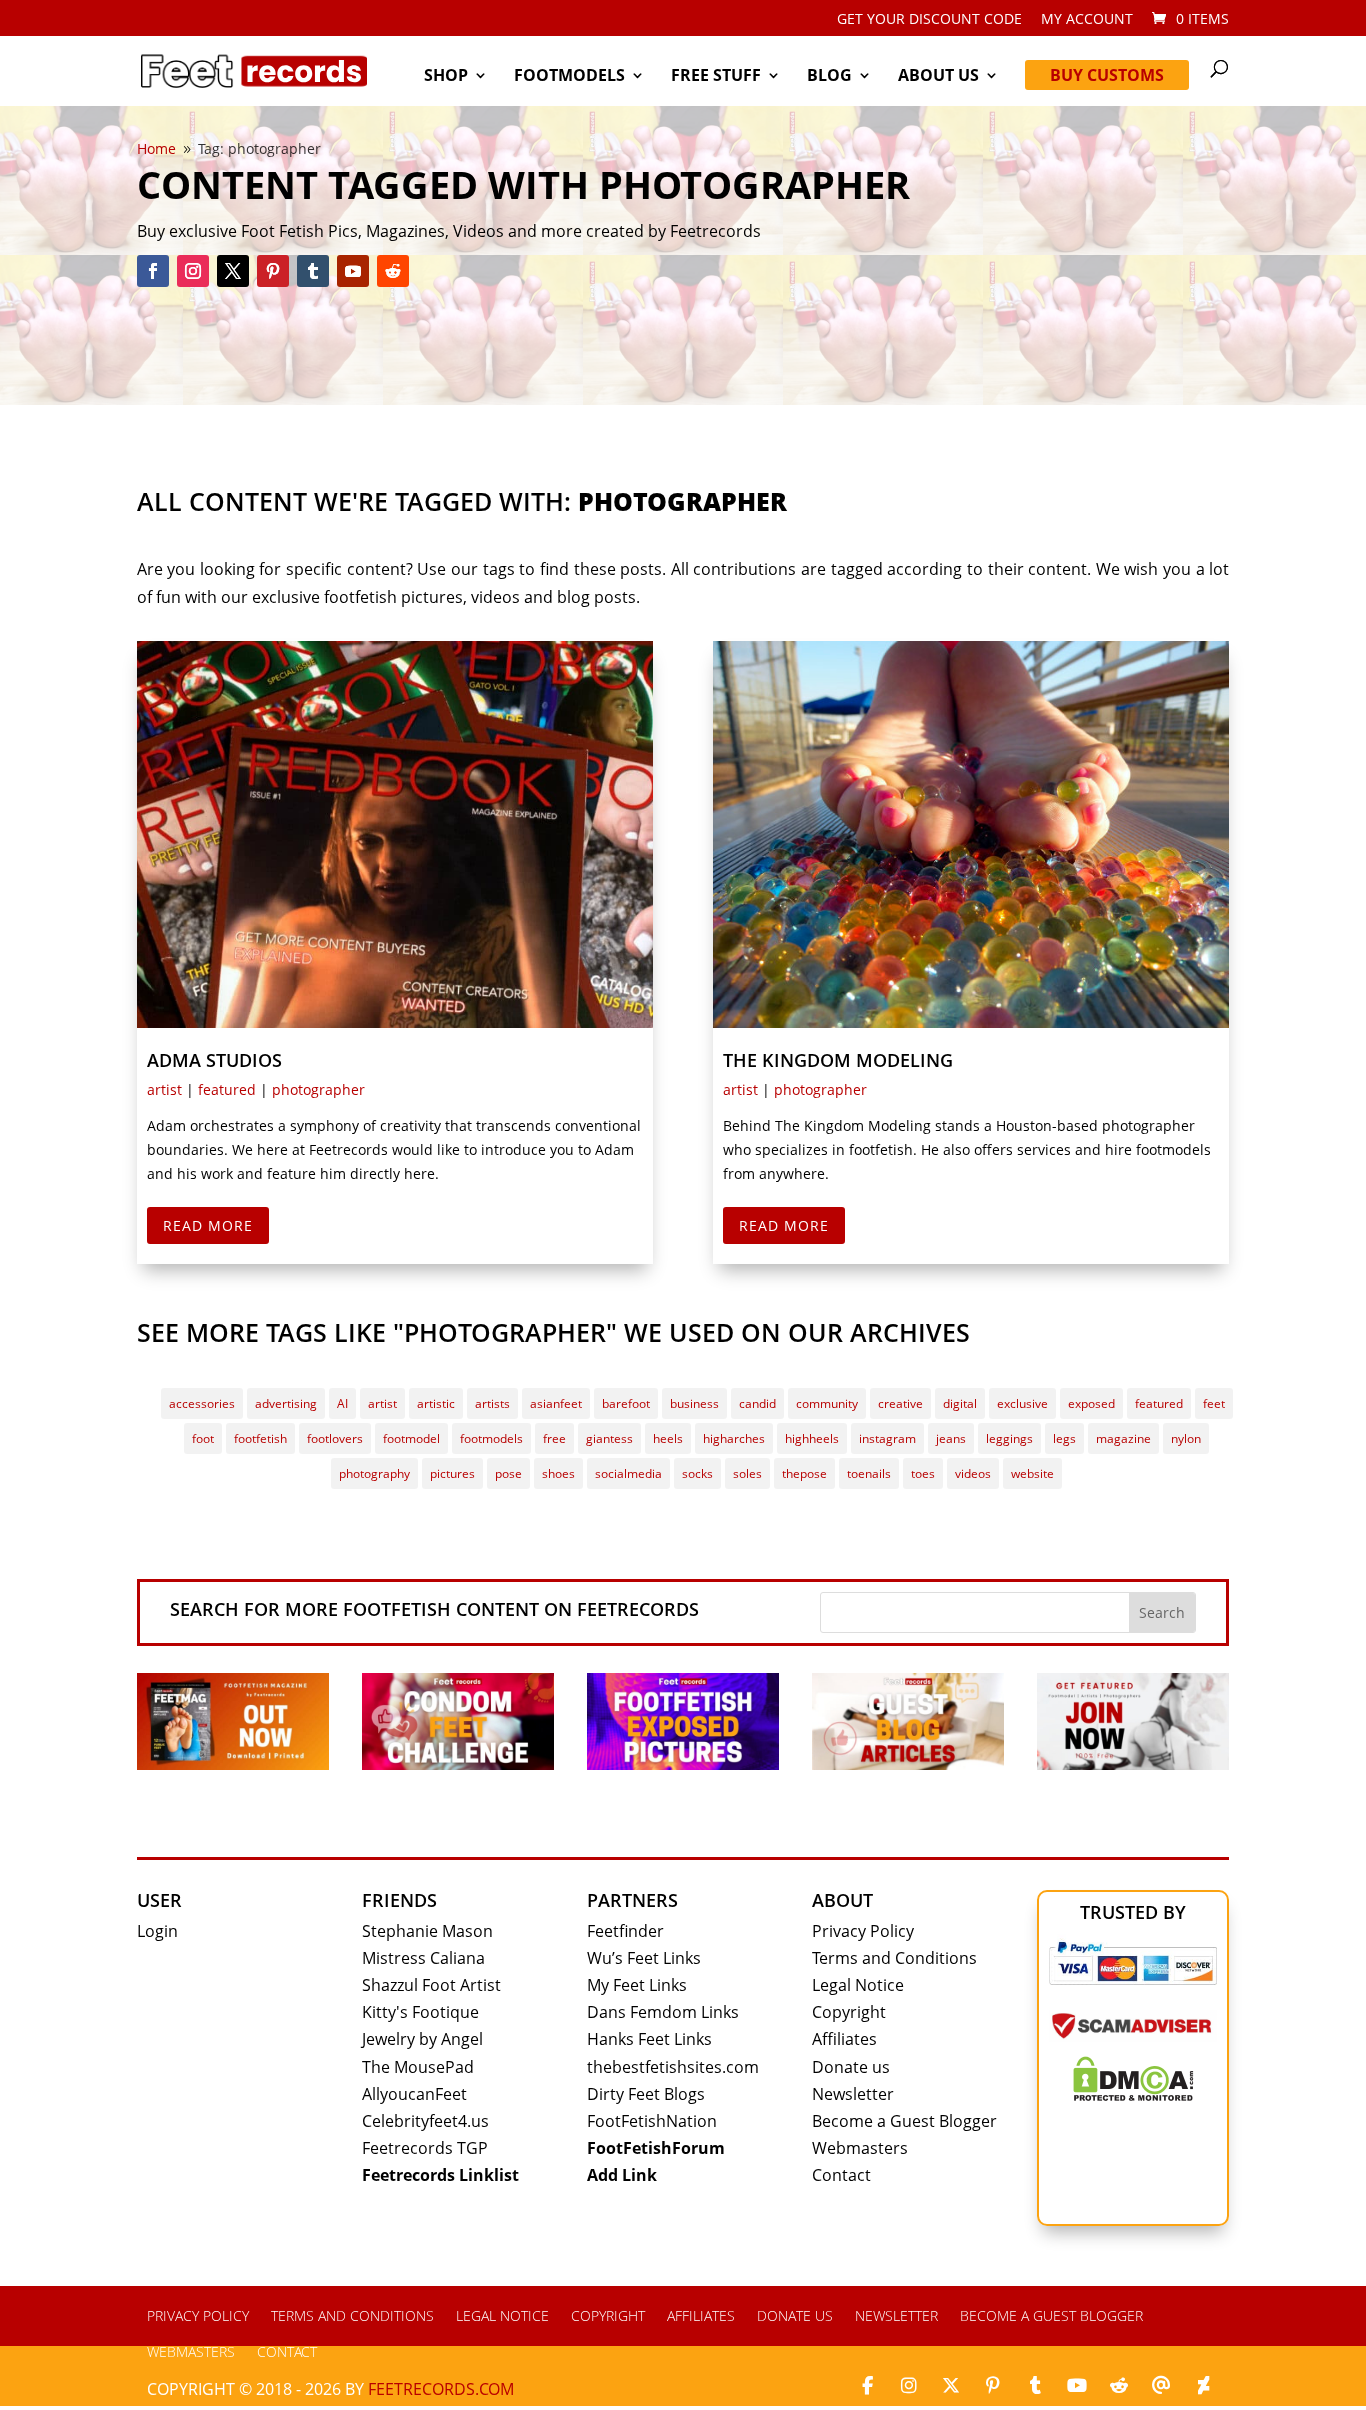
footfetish (260, 1438)
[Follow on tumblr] (313, 271)
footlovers (335, 1438)
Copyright (849, 2012)
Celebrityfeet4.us (425, 2121)
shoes (558, 1473)
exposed (1091, 1403)
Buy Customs (1107, 75)
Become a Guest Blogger (904, 2121)
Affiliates (844, 2039)
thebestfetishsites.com (673, 2067)
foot (203, 1438)
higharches (734, 1438)
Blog (829, 77)
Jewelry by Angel (422, 2039)
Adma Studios (214, 1060)
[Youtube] (1077, 2386)
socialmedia (628, 1473)
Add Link (622, 2175)
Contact (841, 2175)
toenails (869, 1473)
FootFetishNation (652, 2121)
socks (697, 1473)
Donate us (851, 2067)
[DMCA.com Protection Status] (1133, 2095)
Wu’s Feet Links (644, 1958)
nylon (1186, 1438)
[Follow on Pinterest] (273, 271)
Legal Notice (858, 1985)
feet (1214, 1403)
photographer (318, 1089)
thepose (804, 1473)
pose (508, 1473)
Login (157, 1931)
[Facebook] (867, 2386)
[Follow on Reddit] (393, 271)
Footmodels (569, 77)
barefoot (626, 1403)
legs (1064, 1438)
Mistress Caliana (423, 1958)
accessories (202, 1403)
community (827, 1403)
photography (374, 1473)
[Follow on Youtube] (353, 271)
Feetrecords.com (441, 2389)
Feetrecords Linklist (440, 2175)
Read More (208, 1225)
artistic (436, 1403)
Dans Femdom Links (663, 2012)
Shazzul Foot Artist (431, 1985)
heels (668, 1438)
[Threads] (1161, 2386)
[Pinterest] (993, 2386)
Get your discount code (929, 20)
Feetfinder (625, 1931)
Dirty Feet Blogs (646, 2094)
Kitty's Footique (420, 2012)
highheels (812, 1438)
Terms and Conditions (894, 1958)
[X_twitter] (951, 2386)
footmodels (491, 1438)
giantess (609, 1438)
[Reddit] (1119, 2386)
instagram (887, 1438)
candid (757, 1403)
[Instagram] (909, 2386)
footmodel (411, 1438)
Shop (446, 77)
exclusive (1022, 1403)
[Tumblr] (1035, 2386)
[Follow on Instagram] (193, 271)
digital (960, 1403)
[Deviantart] (1203, 2386)
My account (1087, 20)
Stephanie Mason (427, 1931)
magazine (1123, 1438)
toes (923, 1473)
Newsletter (853, 2094)
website (1032, 1473)
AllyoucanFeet (414, 2094)
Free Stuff (716, 77)
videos (973, 1473)
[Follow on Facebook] (153, 271)
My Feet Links (637, 1985)
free (554, 1438)
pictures (452, 1473)
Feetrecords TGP (425, 2148)
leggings (1009, 1438)
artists (492, 1403)
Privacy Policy (863, 1931)
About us (938, 77)
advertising (286, 1403)
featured (227, 1089)
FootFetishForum (656, 2148)
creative (900, 1403)
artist (164, 1089)
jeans (951, 1438)
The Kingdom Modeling (838, 1060)
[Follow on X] (233, 271)
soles (747, 1473)
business (694, 1403)
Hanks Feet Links (649, 2039)
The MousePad (418, 2067)
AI (342, 1403)
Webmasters (860, 2148)
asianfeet (556, 1403)
